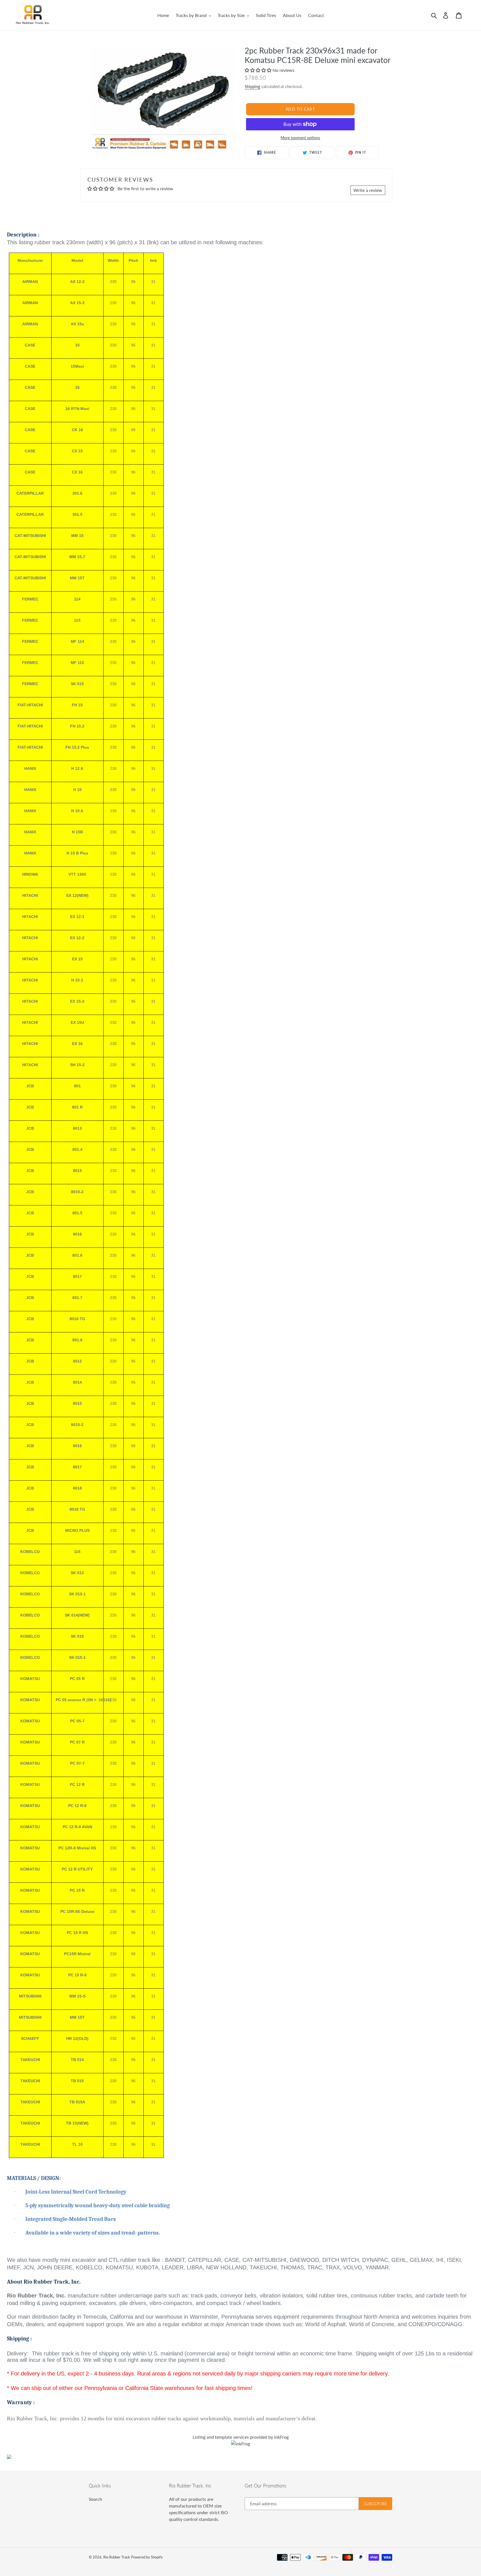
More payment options (300, 138)
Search (95, 2499)
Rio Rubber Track (117, 2557)
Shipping (252, 86)
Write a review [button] (368, 190)
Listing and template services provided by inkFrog (241, 2437)
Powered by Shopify (147, 2557)
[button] (259, 70)
